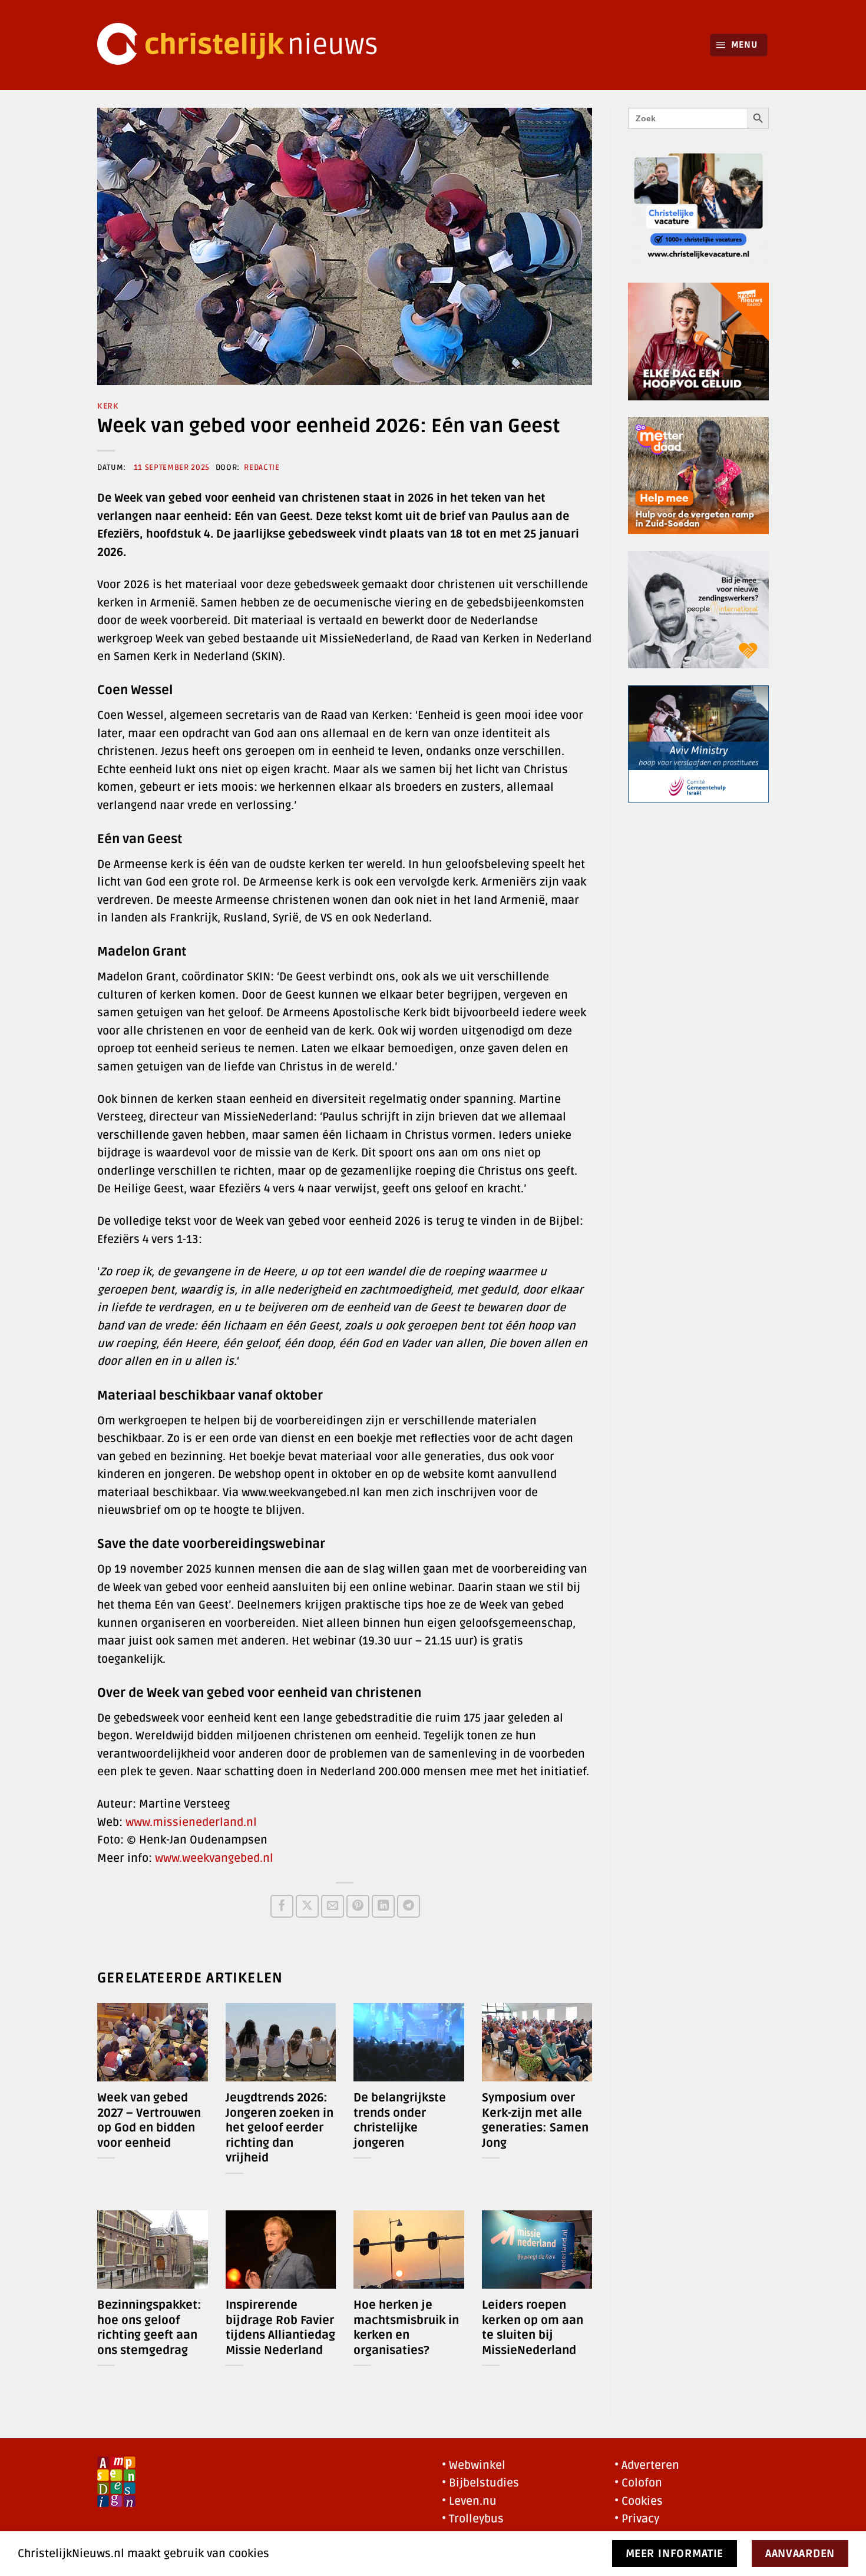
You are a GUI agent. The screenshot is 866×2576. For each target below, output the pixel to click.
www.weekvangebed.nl (214, 1858)
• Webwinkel (474, 2465)
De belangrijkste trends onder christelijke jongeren (400, 2121)
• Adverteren (647, 2465)
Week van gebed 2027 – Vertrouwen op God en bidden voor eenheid (149, 2121)
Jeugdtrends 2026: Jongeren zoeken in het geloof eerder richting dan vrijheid (280, 2128)
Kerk (108, 406)
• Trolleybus (473, 2519)
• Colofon (638, 2483)
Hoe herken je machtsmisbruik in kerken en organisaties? (406, 2328)
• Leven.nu (469, 2501)
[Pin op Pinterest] (358, 1906)
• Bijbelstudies (480, 2483)
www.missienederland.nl (191, 1822)
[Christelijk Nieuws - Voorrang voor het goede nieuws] (244, 45)
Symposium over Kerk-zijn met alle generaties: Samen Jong (535, 2121)
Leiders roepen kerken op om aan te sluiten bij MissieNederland (533, 2328)
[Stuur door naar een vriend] (333, 1906)
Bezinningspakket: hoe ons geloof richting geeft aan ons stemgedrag (149, 2328)
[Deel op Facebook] (282, 1906)
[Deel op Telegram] (409, 1906)
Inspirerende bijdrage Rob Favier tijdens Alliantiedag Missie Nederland (280, 2328)
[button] (739, 45)
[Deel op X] (307, 1906)
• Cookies (639, 2501)
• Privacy (637, 2519)
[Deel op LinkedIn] (383, 1906)
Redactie (262, 468)
